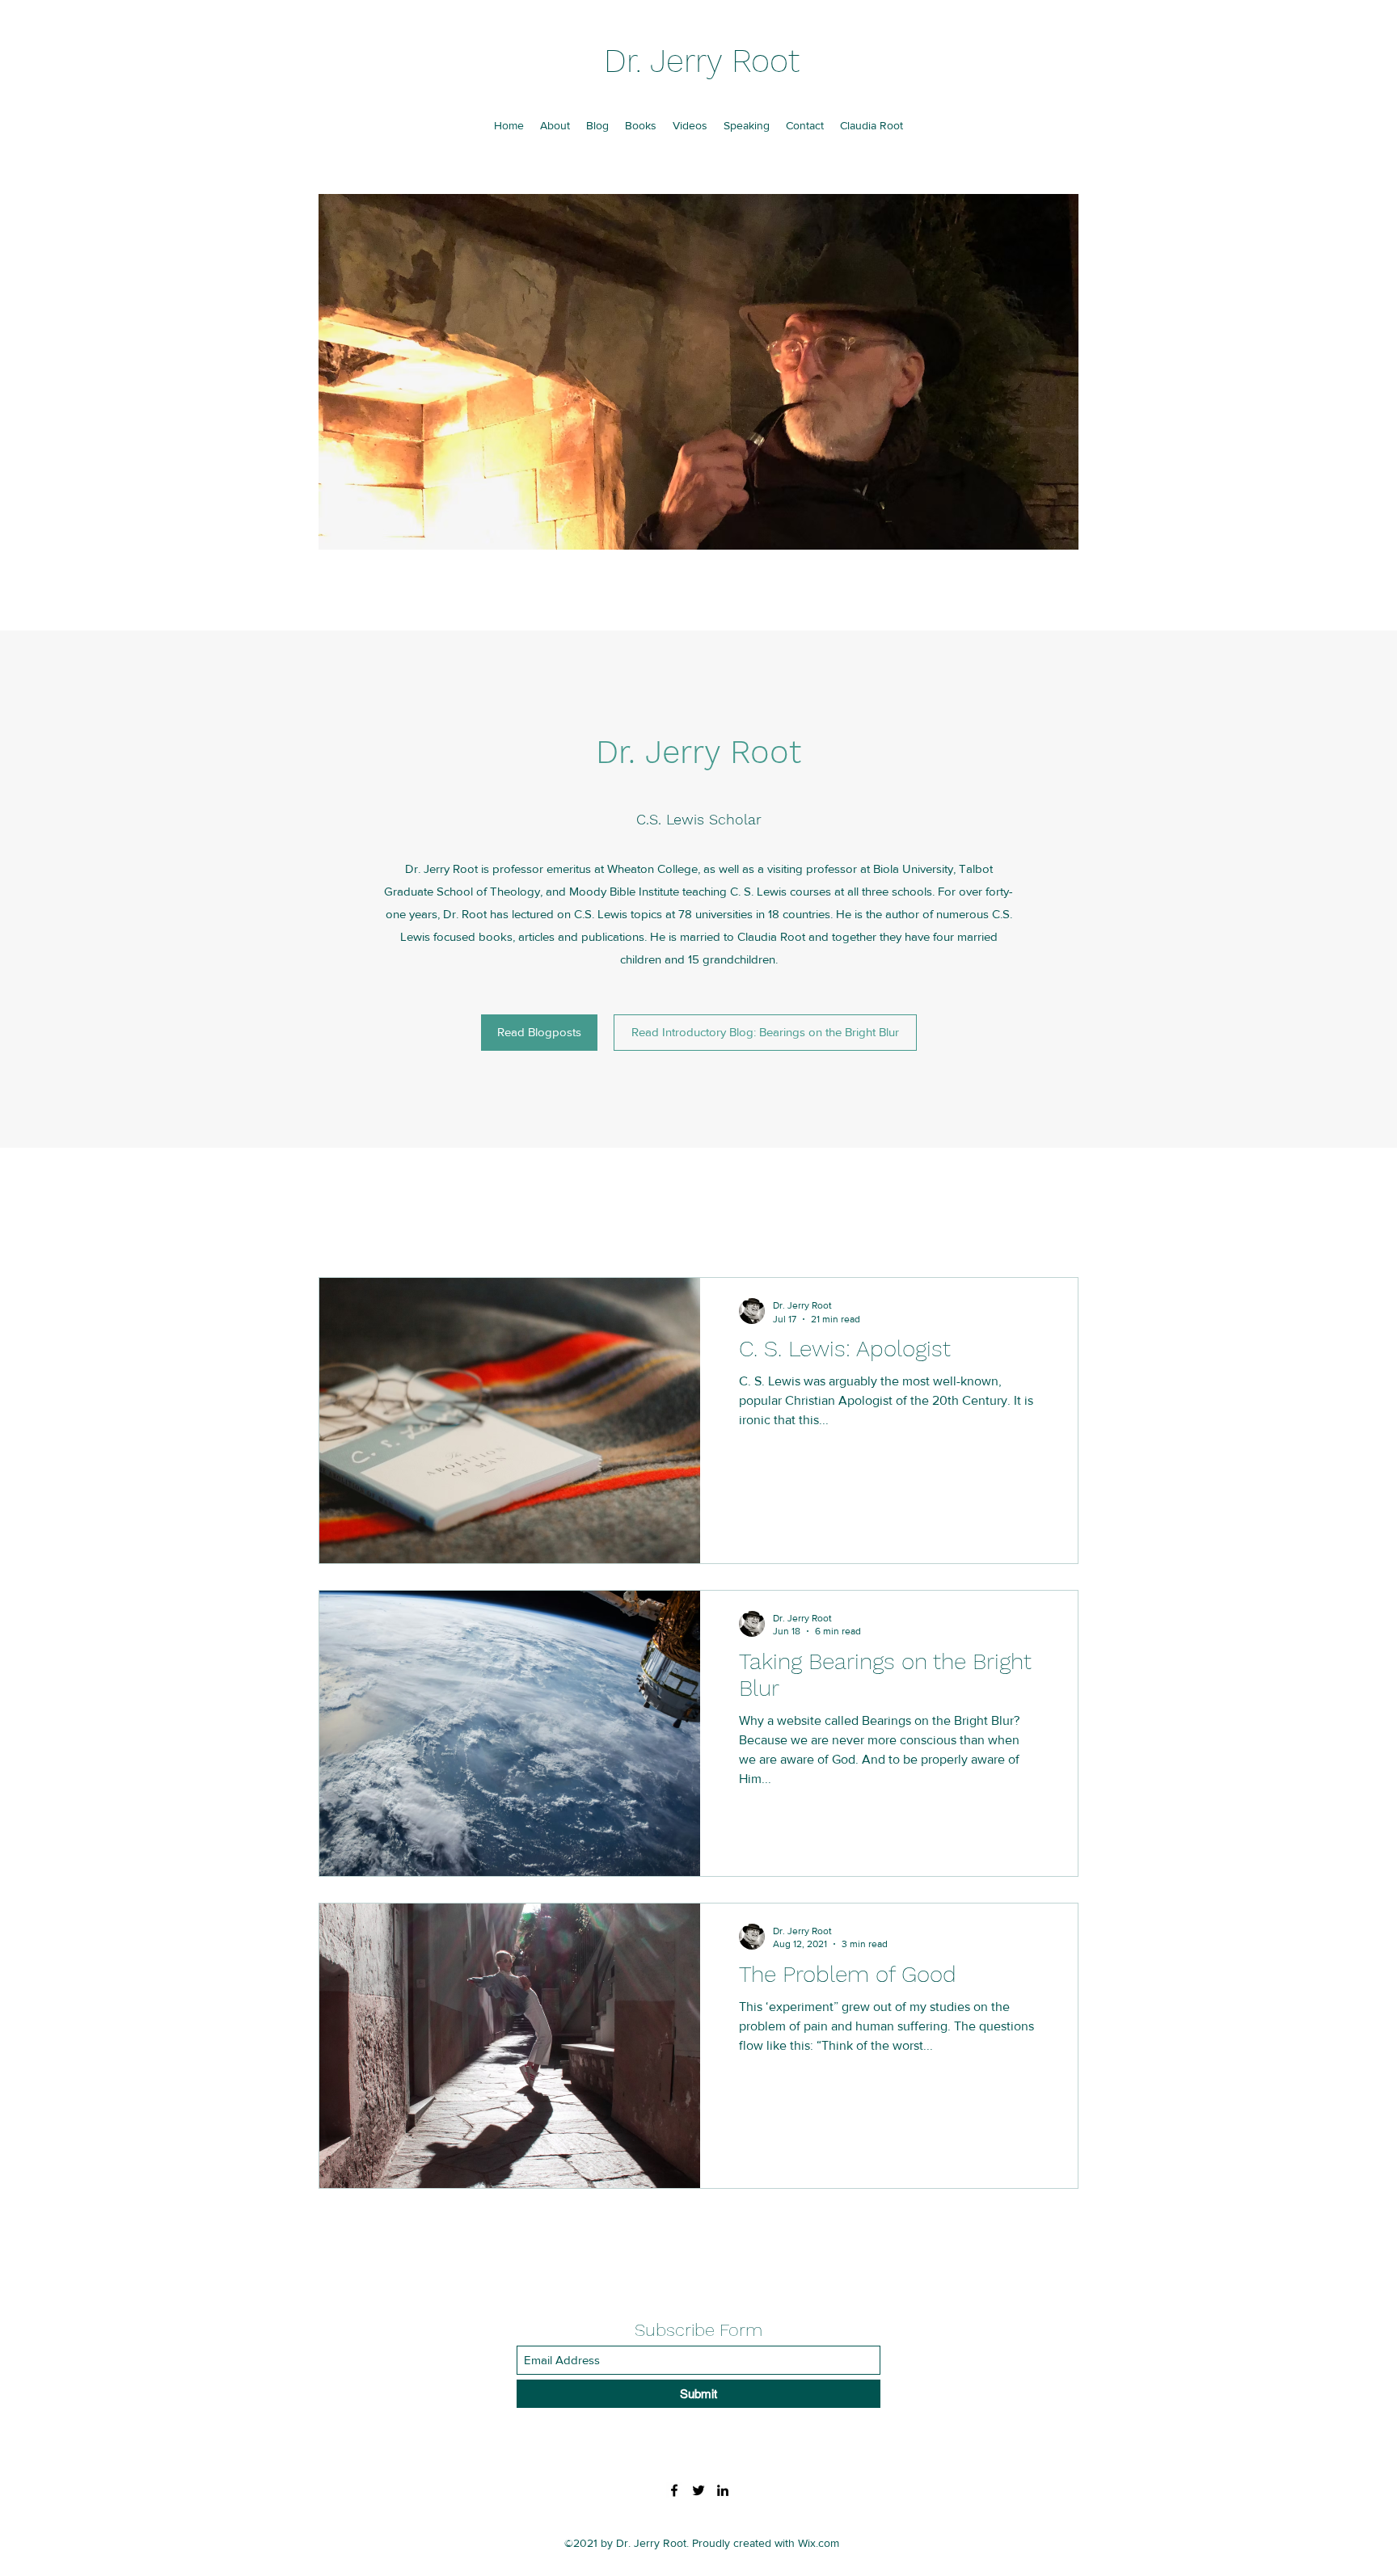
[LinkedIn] (723, 2490)
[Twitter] (698, 2490)
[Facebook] (674, 2490)
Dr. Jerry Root (702, 61)
